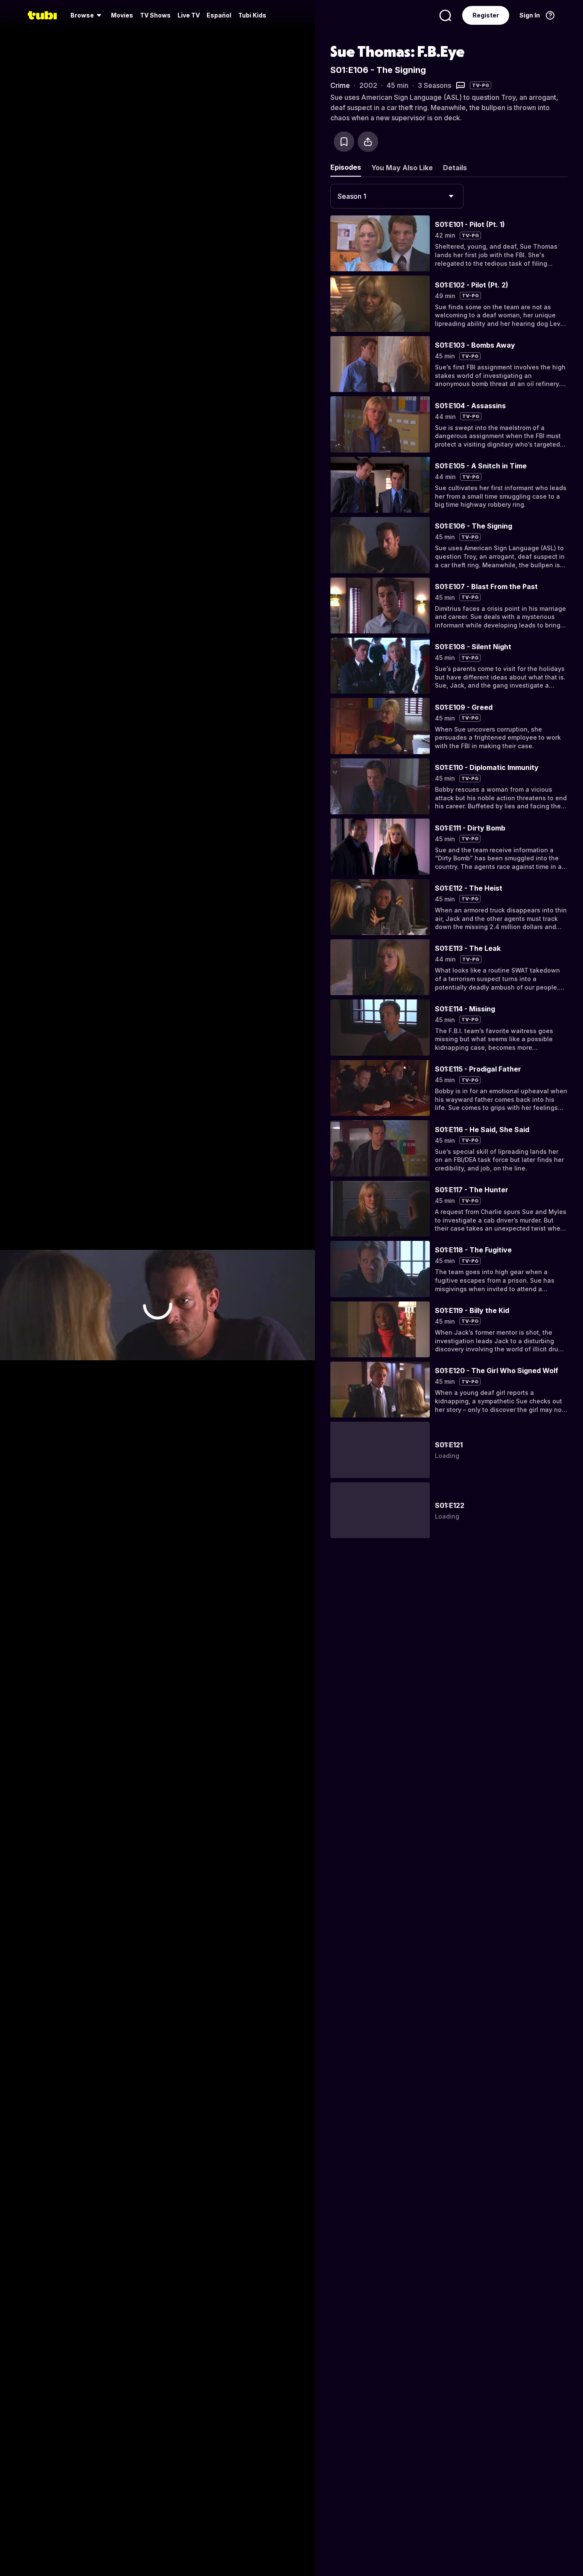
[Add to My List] (344, 142)
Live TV (189, 15)
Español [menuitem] (219, 15)
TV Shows (155, 15)
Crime (340, 85)
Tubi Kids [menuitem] (252, 15)
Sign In (530, 15)
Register (486, 15)
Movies (122, 15)
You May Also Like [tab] (402, 168)
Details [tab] (455, 168)
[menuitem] (87, 15)
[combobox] (397, 196)
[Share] (368, 142)
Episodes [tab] (346, 167)
